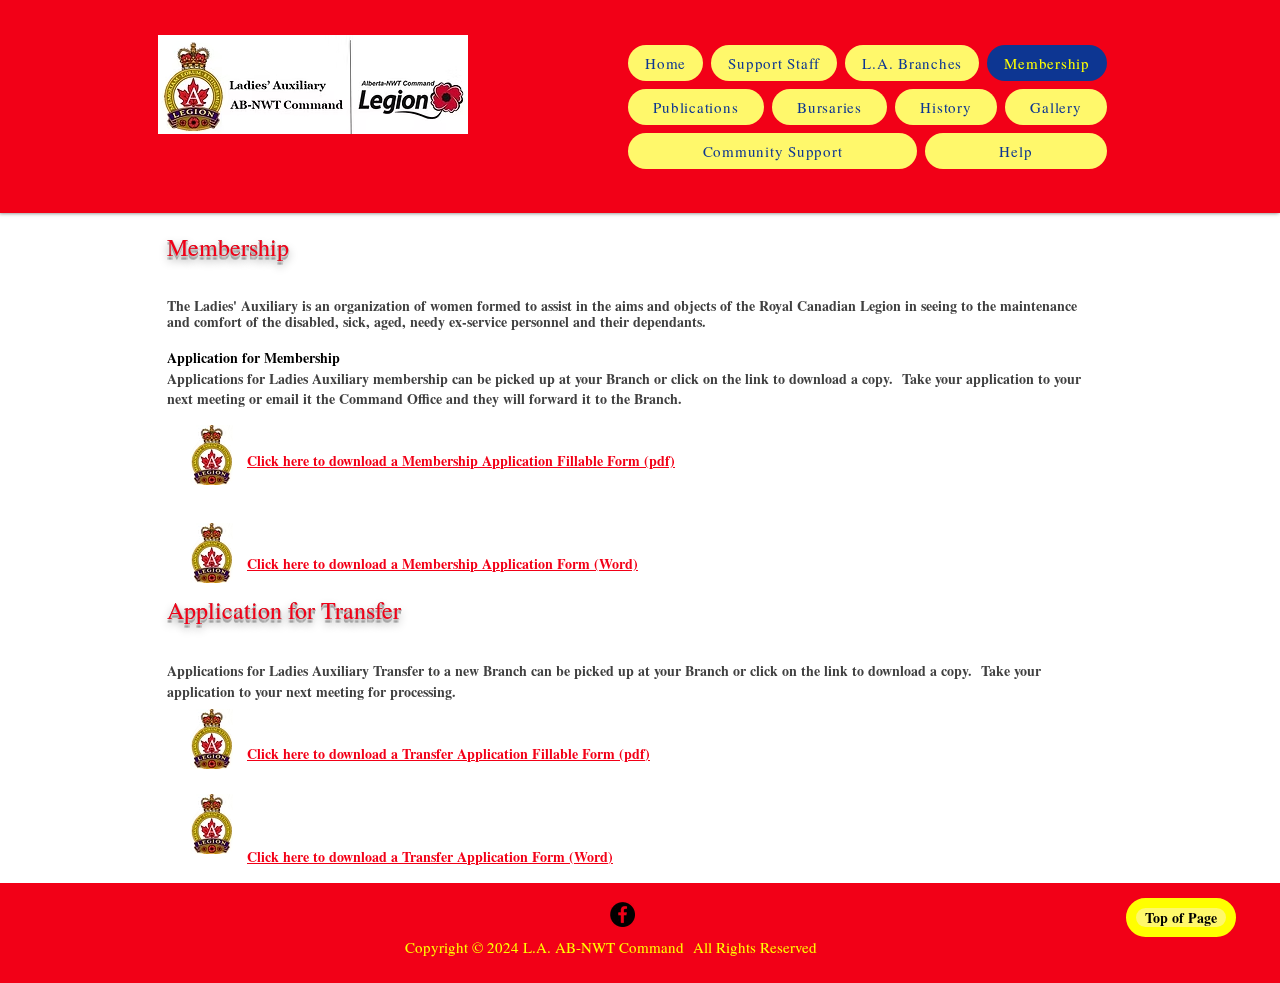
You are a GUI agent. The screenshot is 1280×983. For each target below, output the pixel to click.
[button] (946, 107)
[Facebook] (622, 914)
